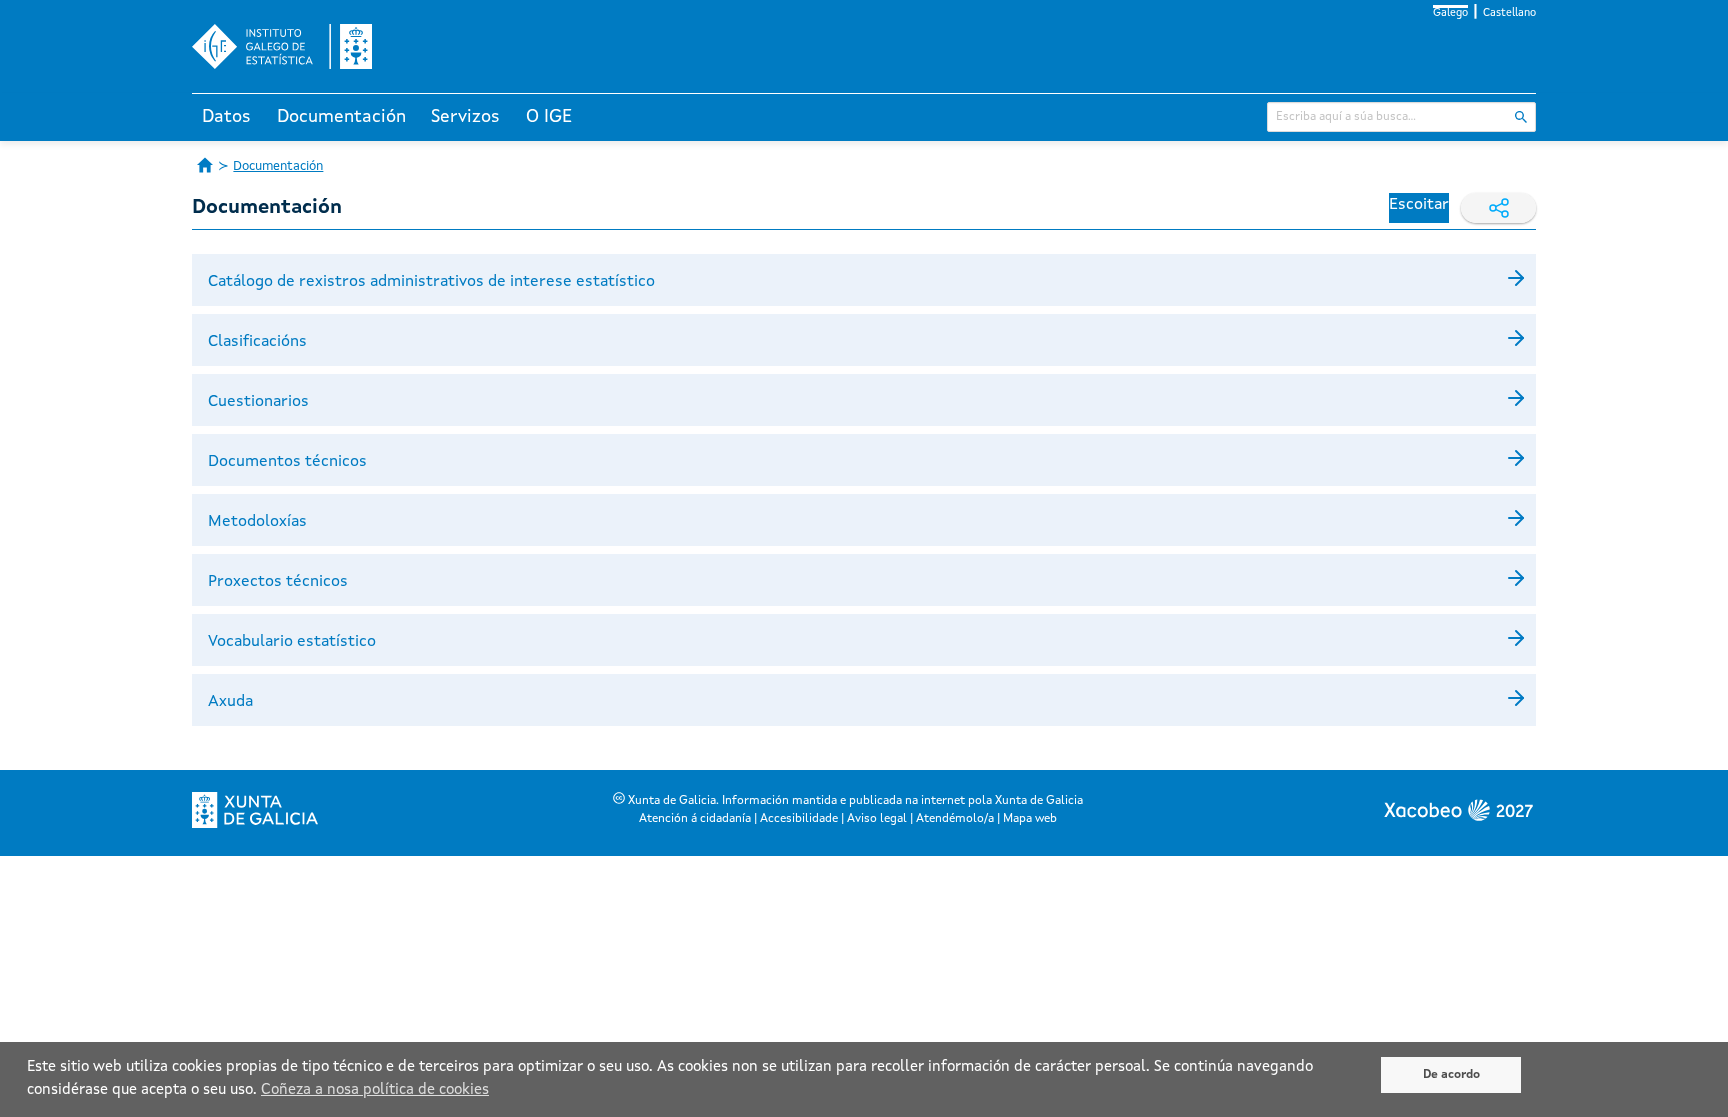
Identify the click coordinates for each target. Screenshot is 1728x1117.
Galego (1450, 13)
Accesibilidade (799, 819)
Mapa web (1030, 819)
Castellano (1509, 13)
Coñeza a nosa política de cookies (375, 1090)
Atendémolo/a (955, 819)
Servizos (465, 117)
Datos (226, 117)
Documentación (341, 117)
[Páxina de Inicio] (205, 165)
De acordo (1451, 1075)
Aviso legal (877, 819)
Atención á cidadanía (695, 819)
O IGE (549, 117)
